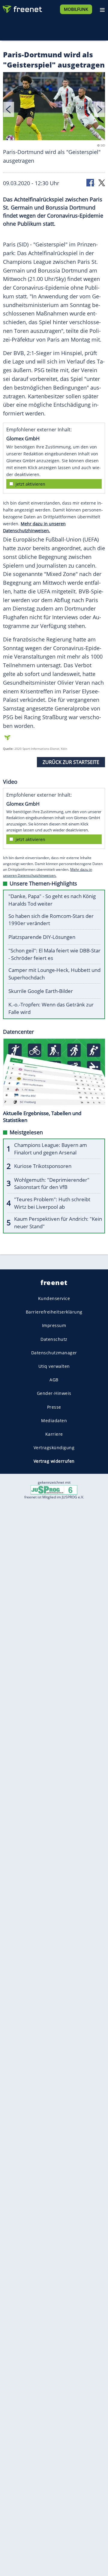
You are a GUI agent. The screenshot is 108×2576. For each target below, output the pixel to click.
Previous (9, 109)
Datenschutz (54, 1339)
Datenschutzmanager (54, 1352)
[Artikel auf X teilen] (102, 182)
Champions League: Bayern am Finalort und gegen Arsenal (51, 1149)
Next (99, 109)
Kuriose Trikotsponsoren (43, 1166)
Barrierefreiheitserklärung (54, 1312)
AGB (54, 1380)
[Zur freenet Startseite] (22, 8)
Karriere (54, 1434)
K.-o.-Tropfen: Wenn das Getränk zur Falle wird (51, 1008)
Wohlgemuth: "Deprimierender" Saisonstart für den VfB (52, 1184)
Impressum (54, 1325)
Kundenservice (54, 1298)
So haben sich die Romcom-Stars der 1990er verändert (51, 920)
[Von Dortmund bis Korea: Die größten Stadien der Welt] (54, 107)
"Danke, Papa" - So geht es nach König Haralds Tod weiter (52, 900)
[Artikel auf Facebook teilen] (91, 182)
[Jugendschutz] (54, 1490)
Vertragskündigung (54, 1448)
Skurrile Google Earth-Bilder (41, 991)
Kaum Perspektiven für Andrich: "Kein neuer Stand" (58, 1223)
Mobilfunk (76, 9)
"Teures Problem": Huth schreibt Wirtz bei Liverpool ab (52, 1203)
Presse (54, 1407)
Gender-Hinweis (54, 1393)
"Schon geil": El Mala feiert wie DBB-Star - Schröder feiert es (54, 954)
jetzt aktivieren (30, 484)
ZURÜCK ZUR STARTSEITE (71, 762)
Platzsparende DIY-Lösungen (42, 937)
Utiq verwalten (54, 1366)
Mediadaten (54, 1420)
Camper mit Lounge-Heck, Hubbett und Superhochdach (54, 974)
